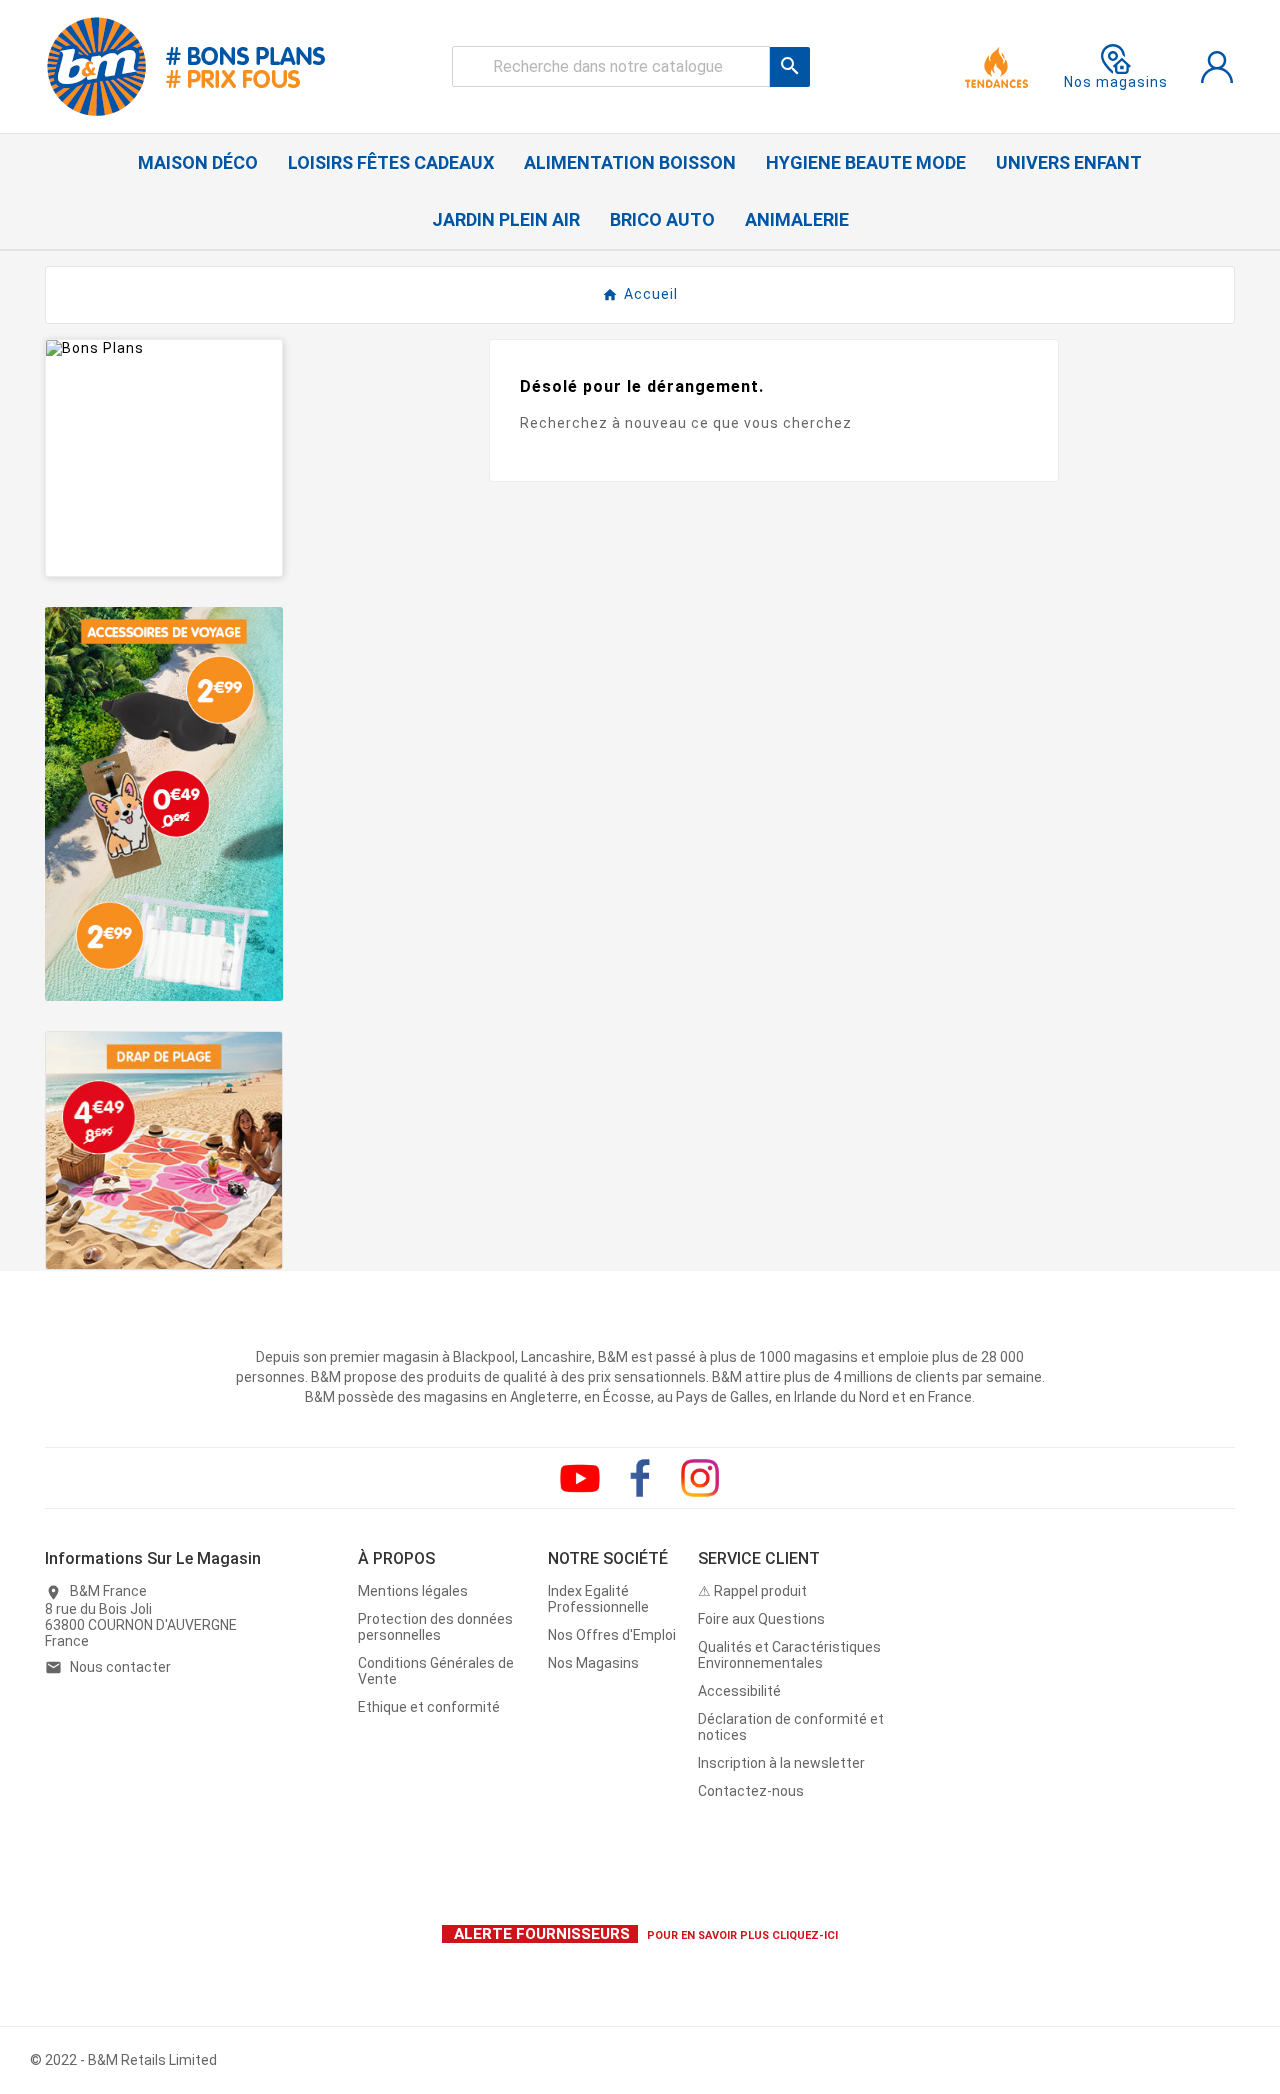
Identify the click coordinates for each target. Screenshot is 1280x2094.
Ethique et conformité (429, 1707)
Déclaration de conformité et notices (791, 1727)
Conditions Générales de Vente (436, 1671)
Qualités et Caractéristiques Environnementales (789, 1655)
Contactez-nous (751, 1791)
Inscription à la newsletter (781, 1763)
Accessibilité (739, 1691)
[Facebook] (640, 1478)
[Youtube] (580, 1478)
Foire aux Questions (761, 1619)
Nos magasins (1116, 82)
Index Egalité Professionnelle (598, 1599)
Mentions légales (413, 1591)
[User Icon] (1217, 67)
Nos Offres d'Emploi (612, 1635)
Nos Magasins (593, 1663)
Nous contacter (120, 1667)
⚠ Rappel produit (752, 1591)
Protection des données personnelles (435, 1627)
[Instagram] (700, 1478)
